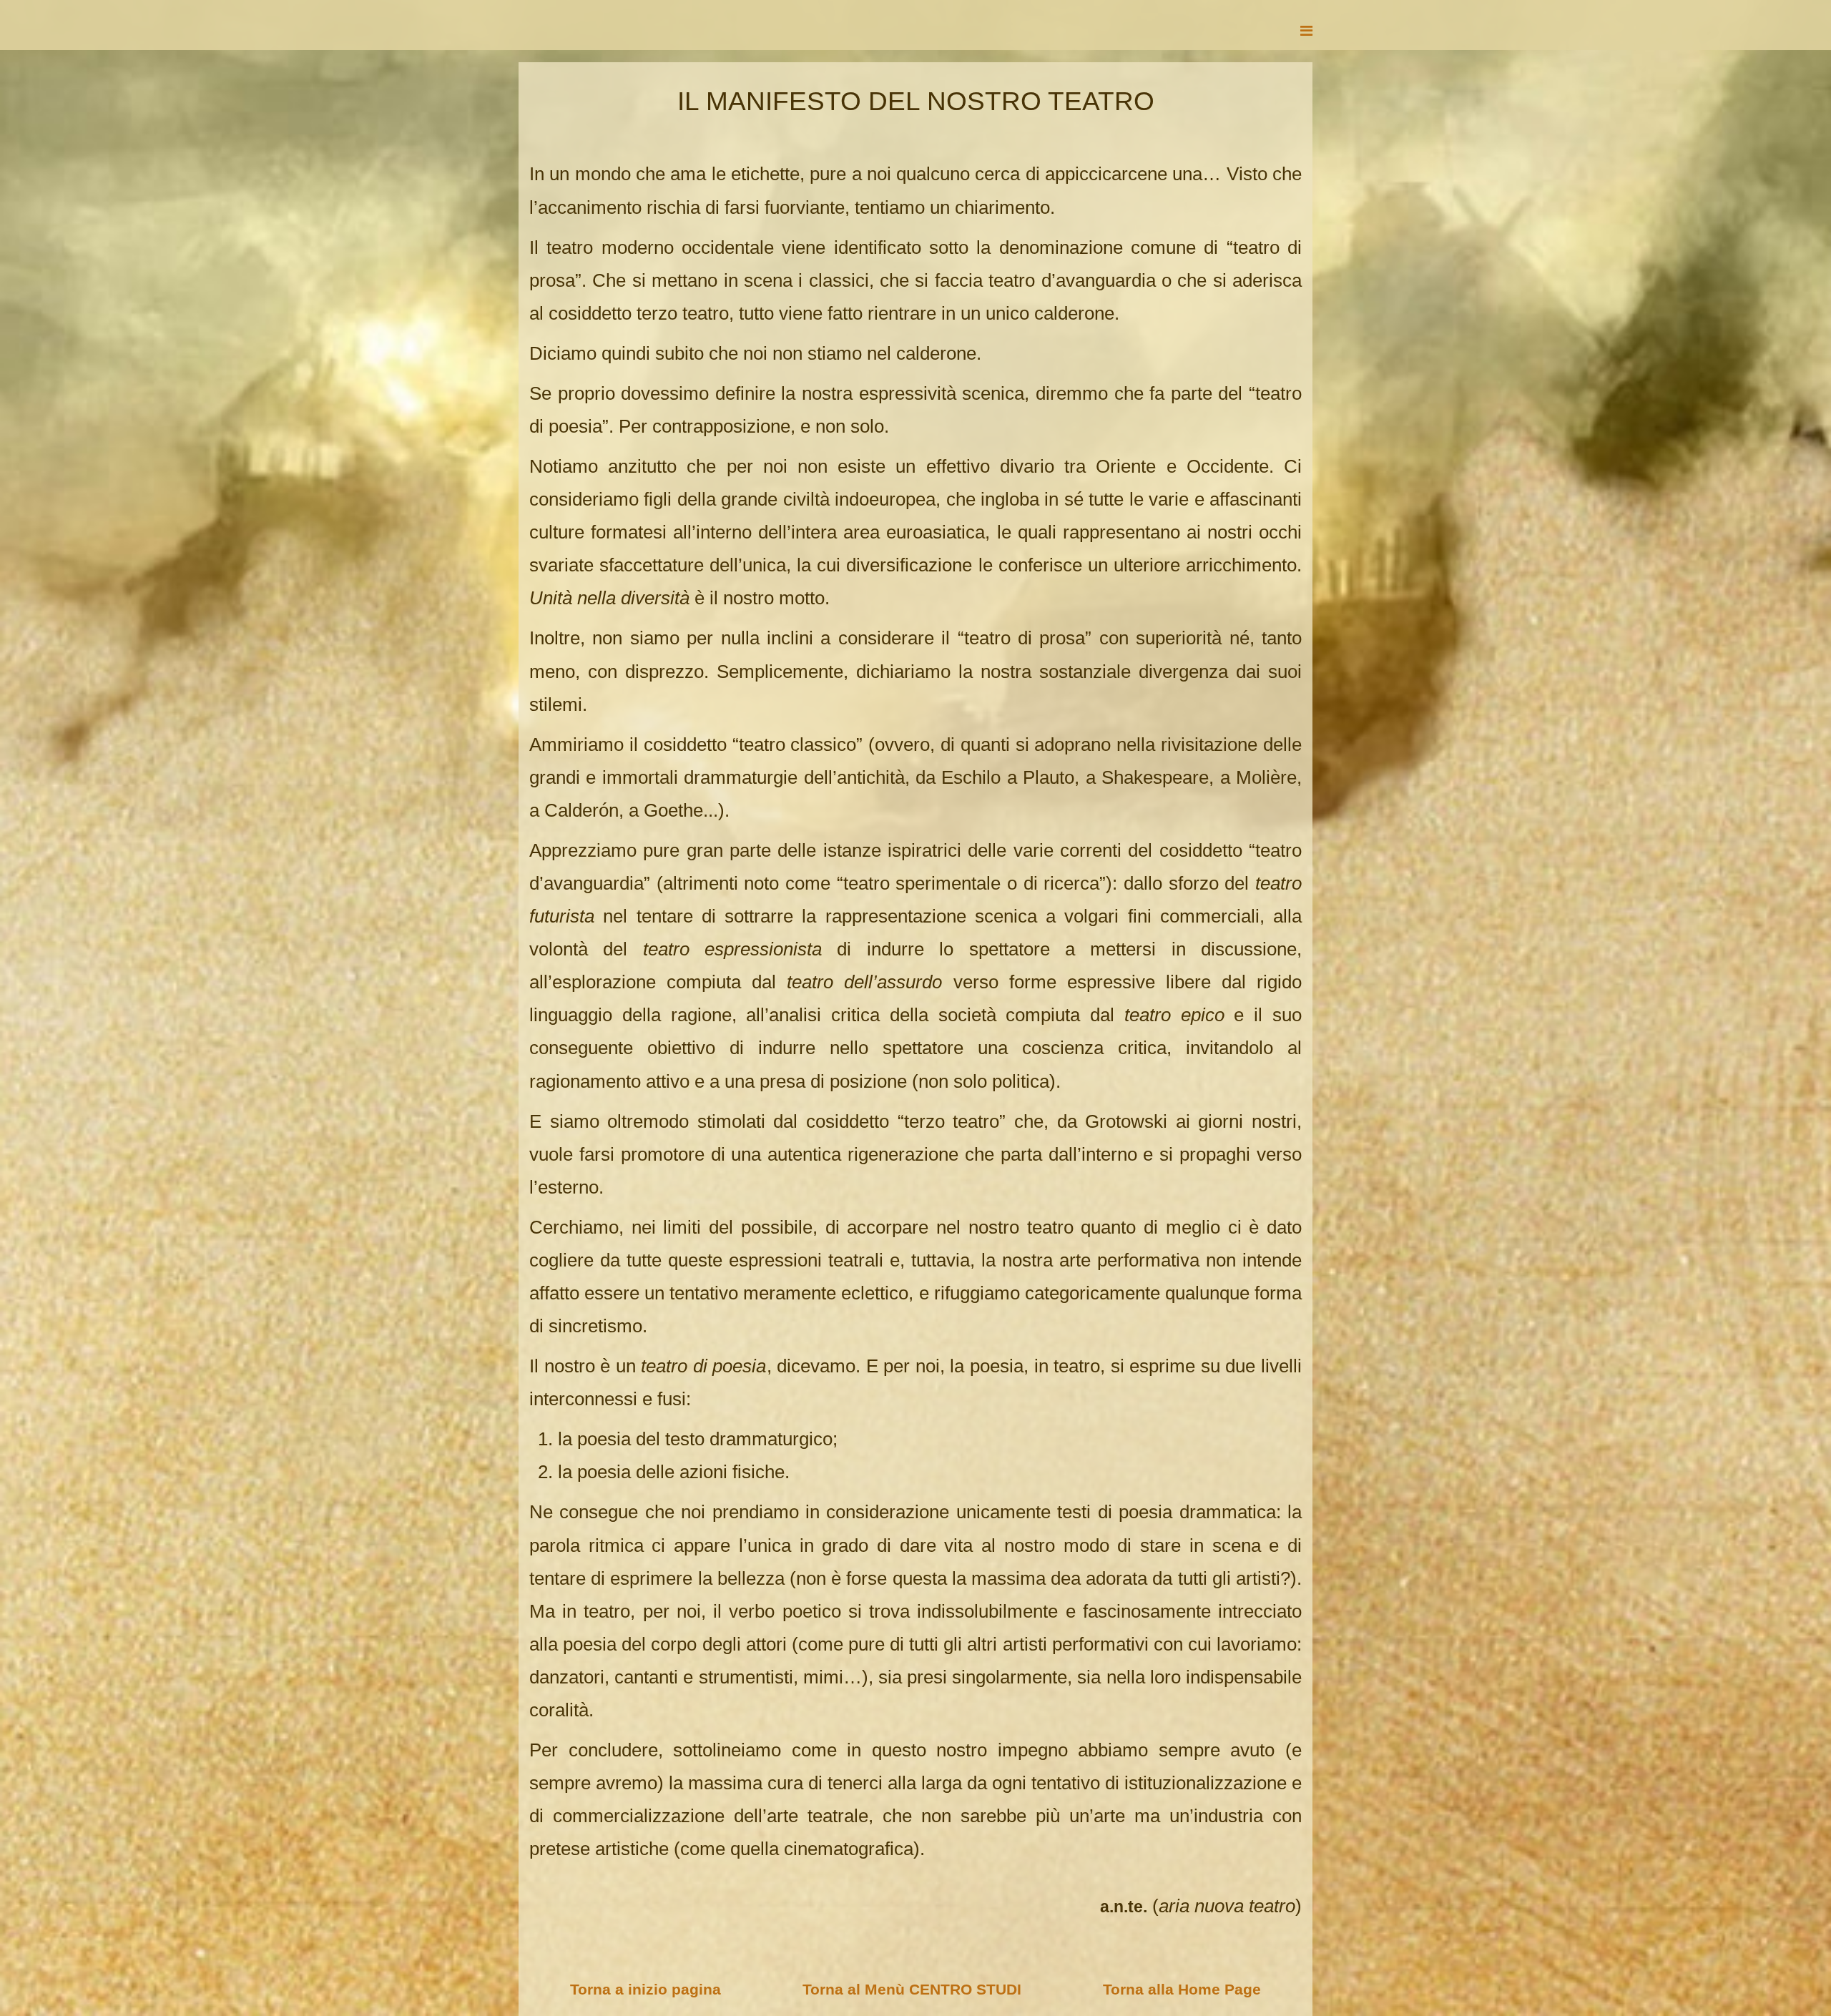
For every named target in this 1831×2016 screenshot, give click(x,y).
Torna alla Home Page (1182, 1989)
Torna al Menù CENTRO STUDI (912, 1989)
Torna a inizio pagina (645, 1989)
